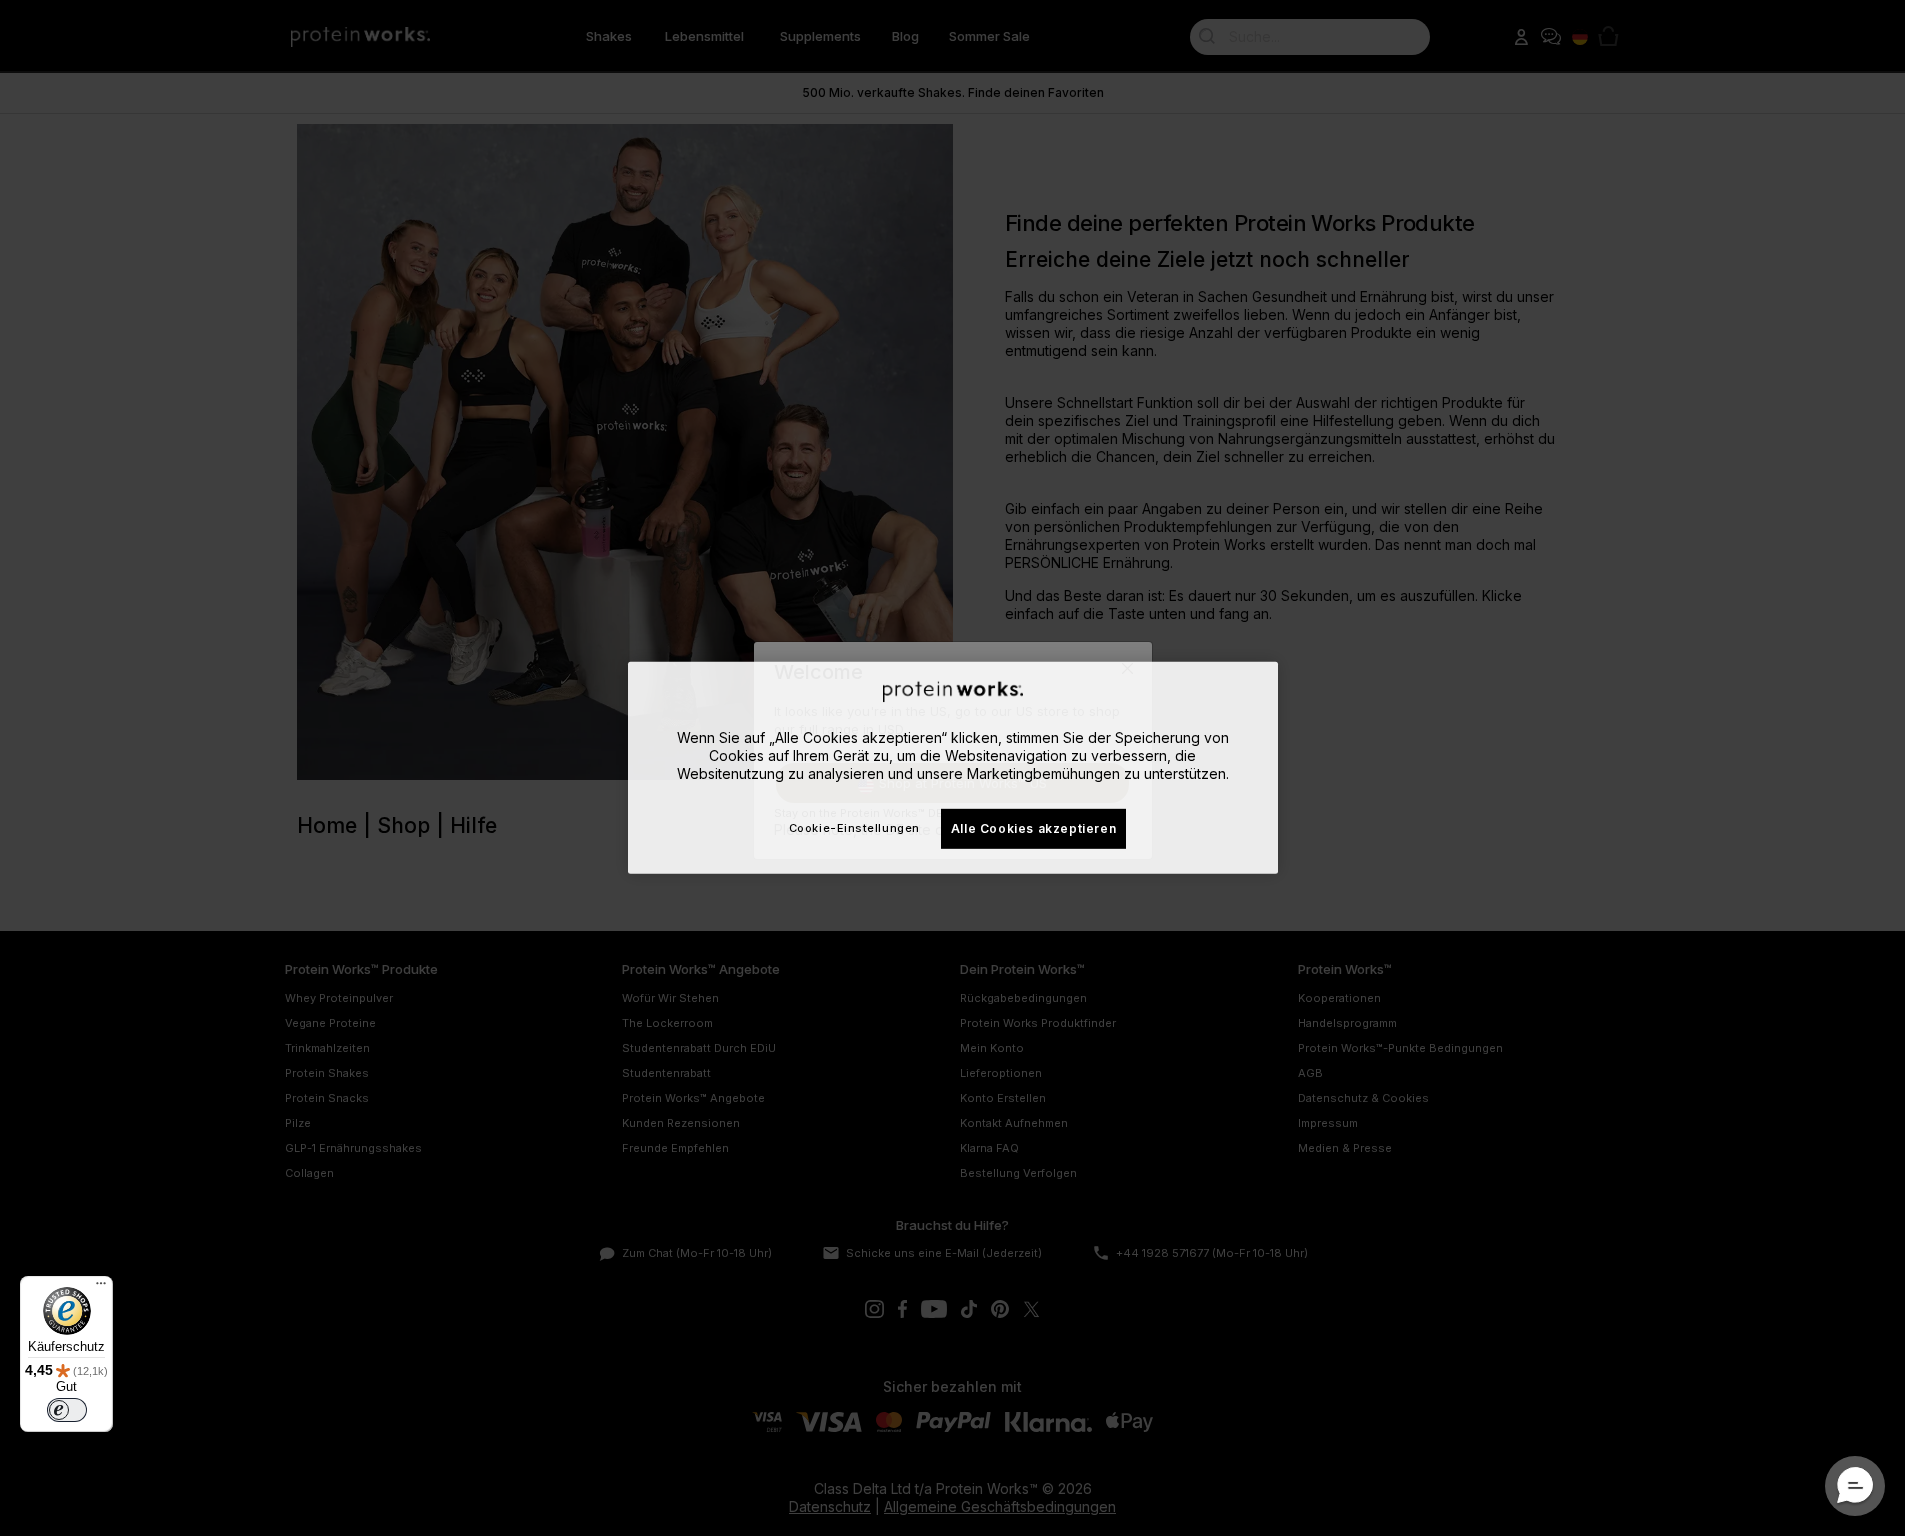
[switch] (67, 1410)
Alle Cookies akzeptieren (1033, 827)
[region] (953, 768)
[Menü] (101, 1288)
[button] (1855, 1486)
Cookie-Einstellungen (854, 828)
